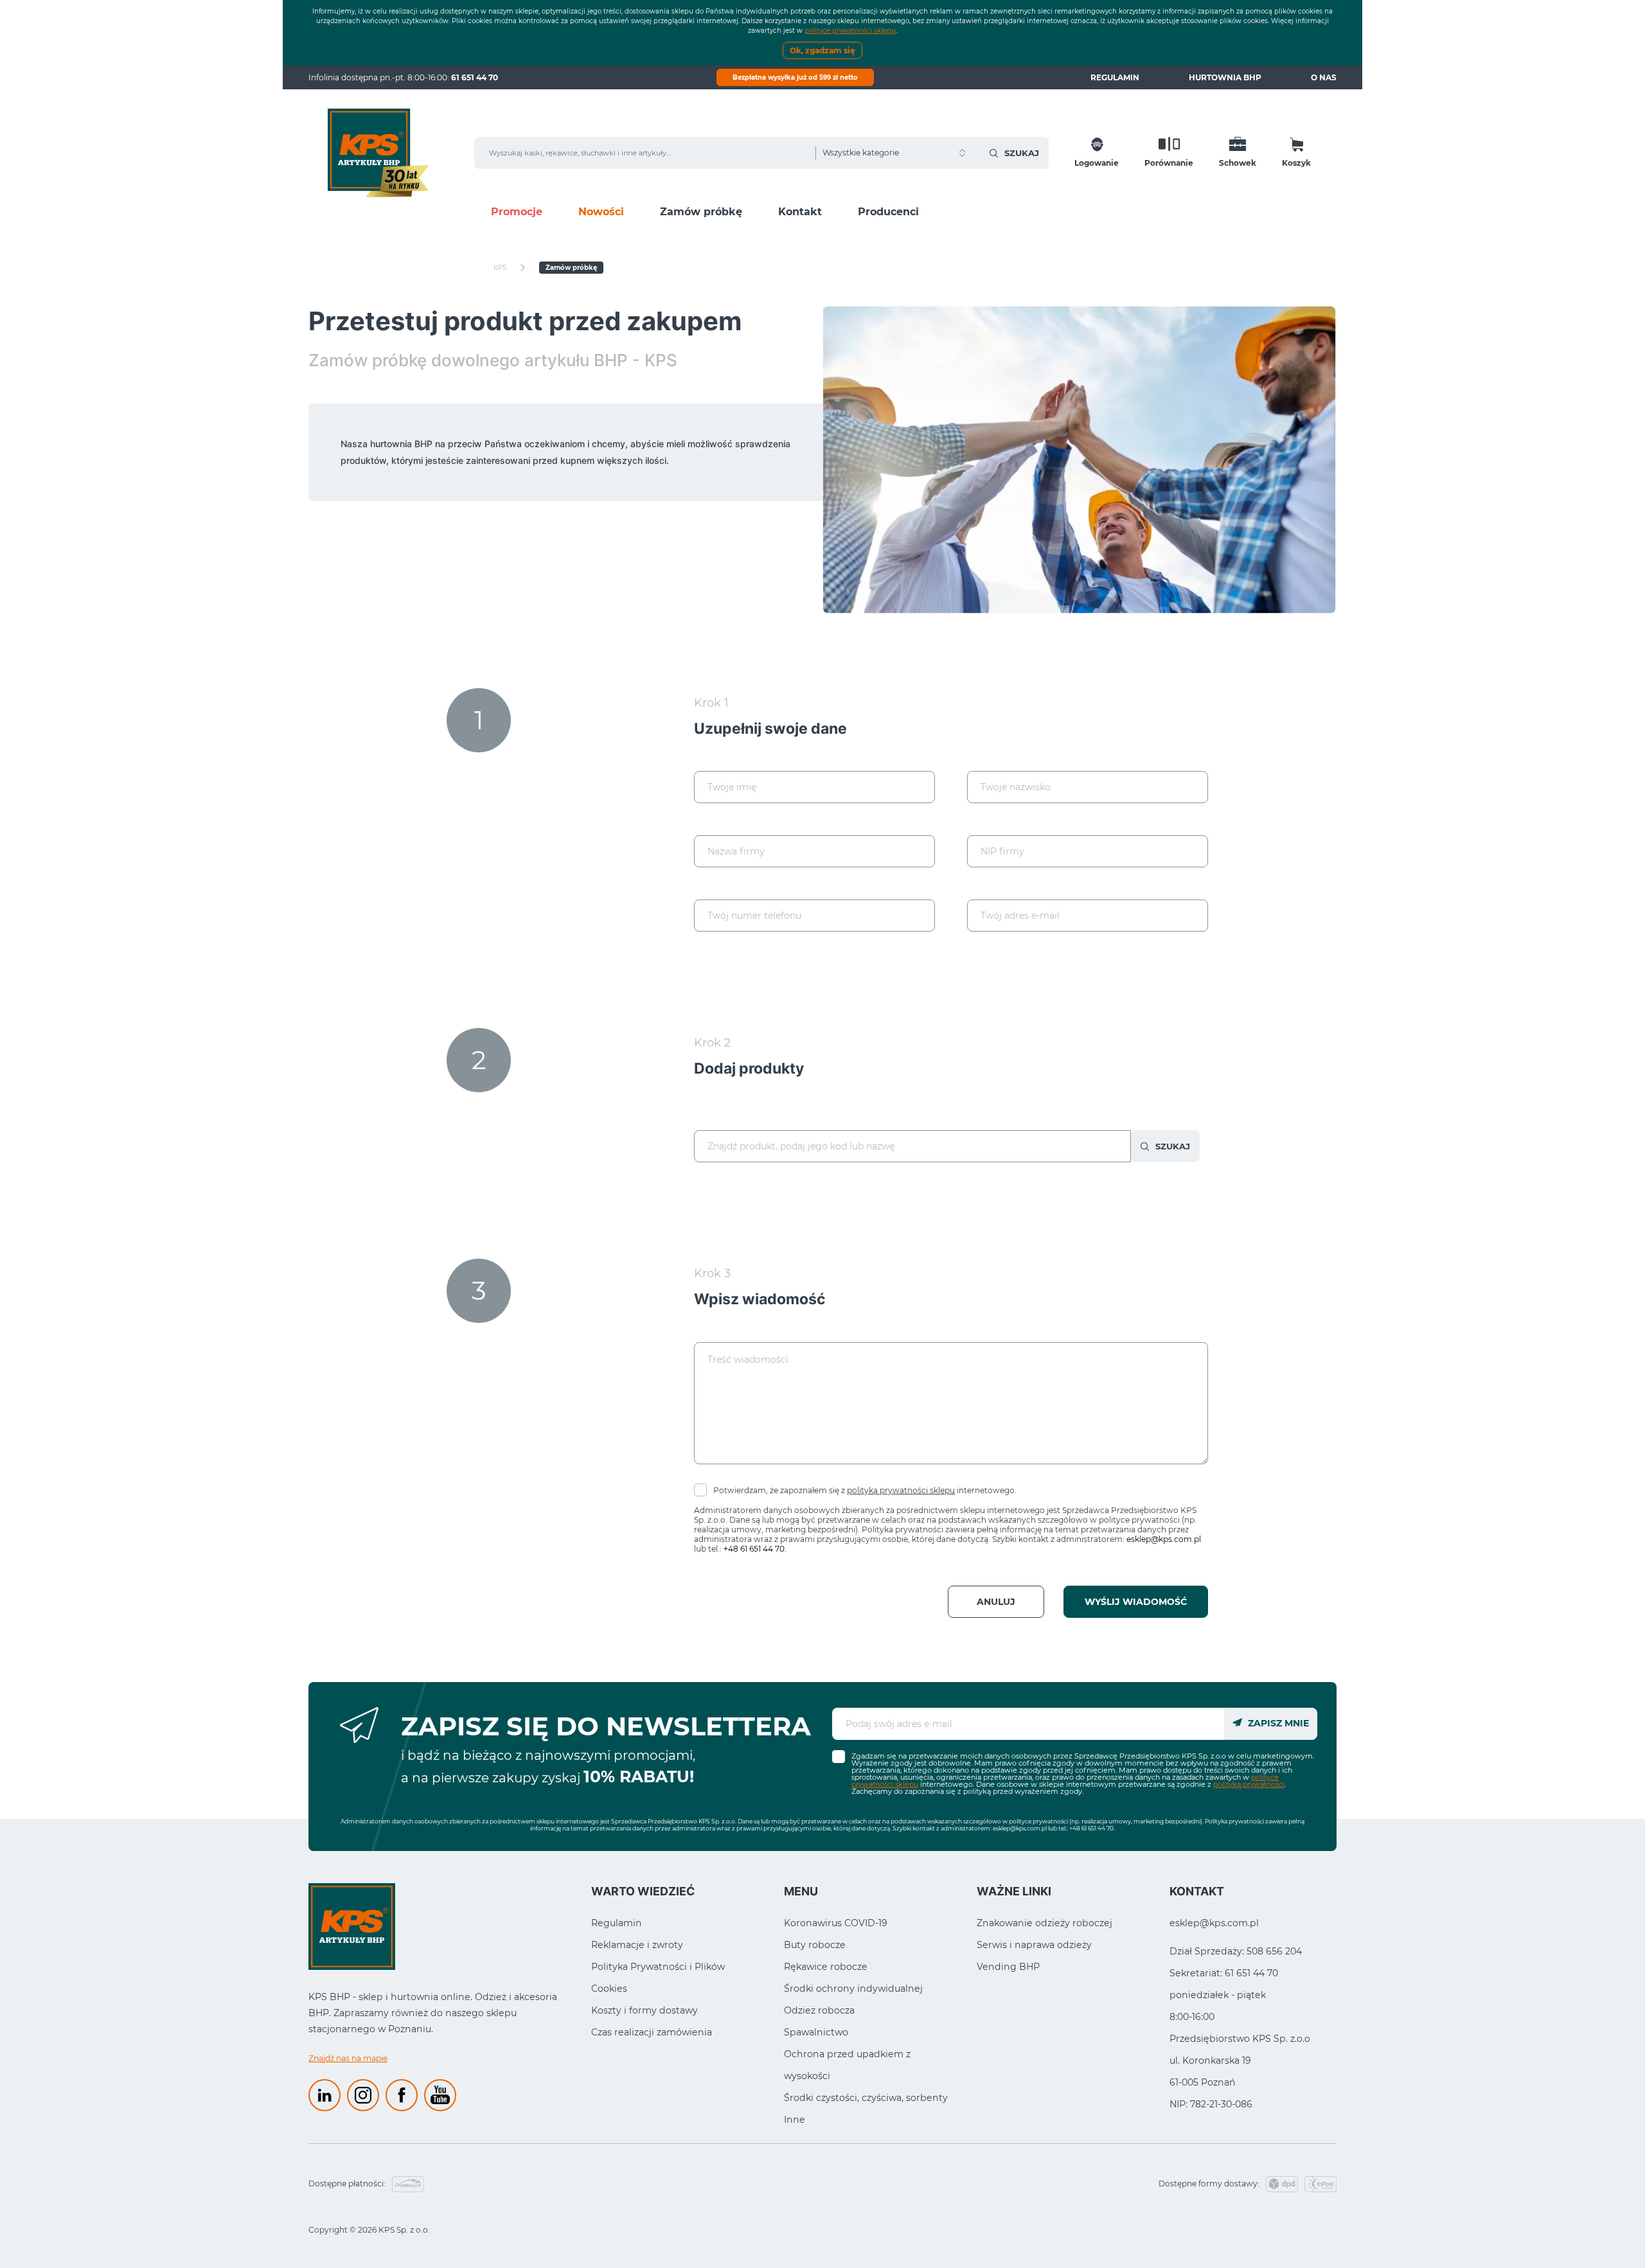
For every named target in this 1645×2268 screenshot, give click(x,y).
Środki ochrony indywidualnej (853, 1989)
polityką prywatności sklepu (901, 1490)
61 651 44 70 (475, 77)
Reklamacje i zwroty (637, 1945)
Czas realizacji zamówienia (652, 2032)
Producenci (888, 212)
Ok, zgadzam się (822, 50)
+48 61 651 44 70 (754, 1549)
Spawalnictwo (816, 2032)
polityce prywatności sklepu (850, 31)
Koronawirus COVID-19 (836, 1923)
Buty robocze (815, 1945)
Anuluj (996, 1602)
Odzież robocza (819, 2010)
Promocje (517, 212)
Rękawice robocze (826, 1967)
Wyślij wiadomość (1136, 1602)
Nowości (601, 212)
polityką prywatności (1249, 1784)
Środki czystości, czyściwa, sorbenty (866, 2098)
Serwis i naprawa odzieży (1034, 1945)
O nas (1324, 77)
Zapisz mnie (1277, 1723)
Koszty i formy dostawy (645, 2010)
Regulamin (1115, 77)
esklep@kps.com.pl (1164, 1539)
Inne (795, 2120)
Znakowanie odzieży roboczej (1045, 1923)
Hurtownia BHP (1225, 77)
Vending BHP (1008, 1967)
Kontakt (800, 212)
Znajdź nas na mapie (348, 2058)
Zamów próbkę (701, 212)
